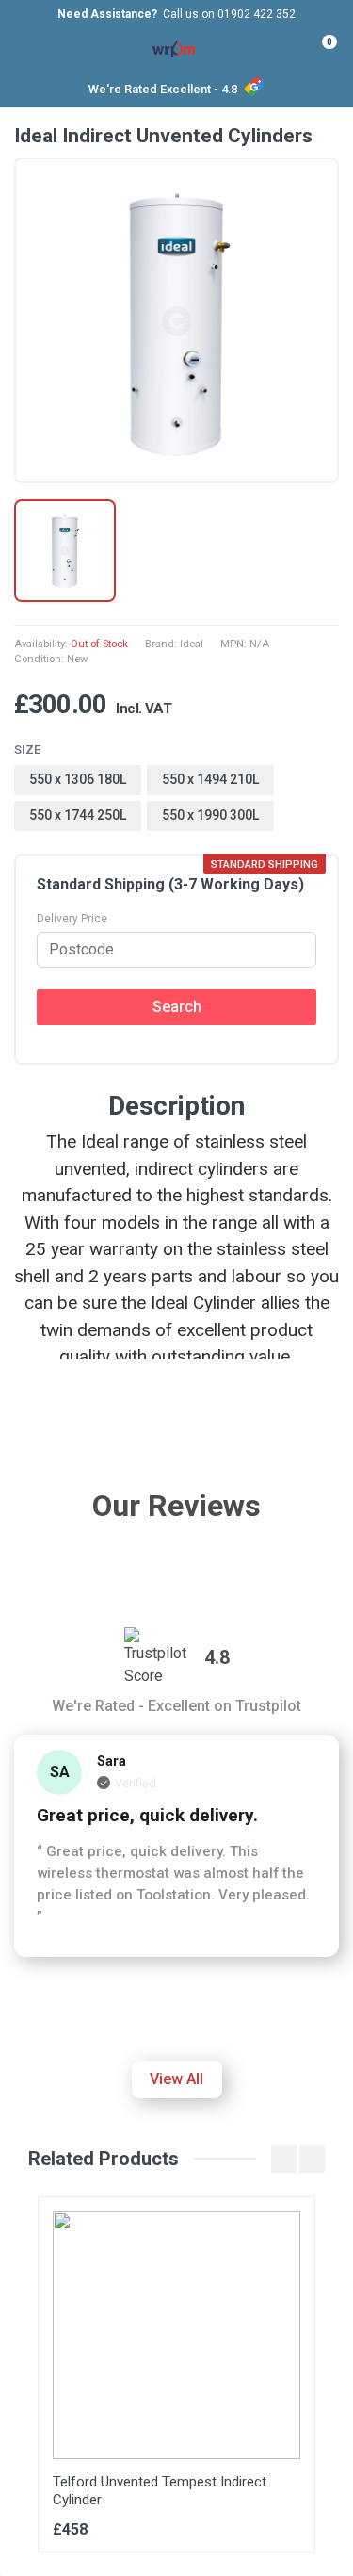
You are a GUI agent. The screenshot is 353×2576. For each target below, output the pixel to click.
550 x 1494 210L (210, 779)
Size (27, 750)
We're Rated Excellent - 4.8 (163, 89)
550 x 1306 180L (78, 779)
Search (177, 1007)
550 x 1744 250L (78, 815)
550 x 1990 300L (210, 815)
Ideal (192, 644)
